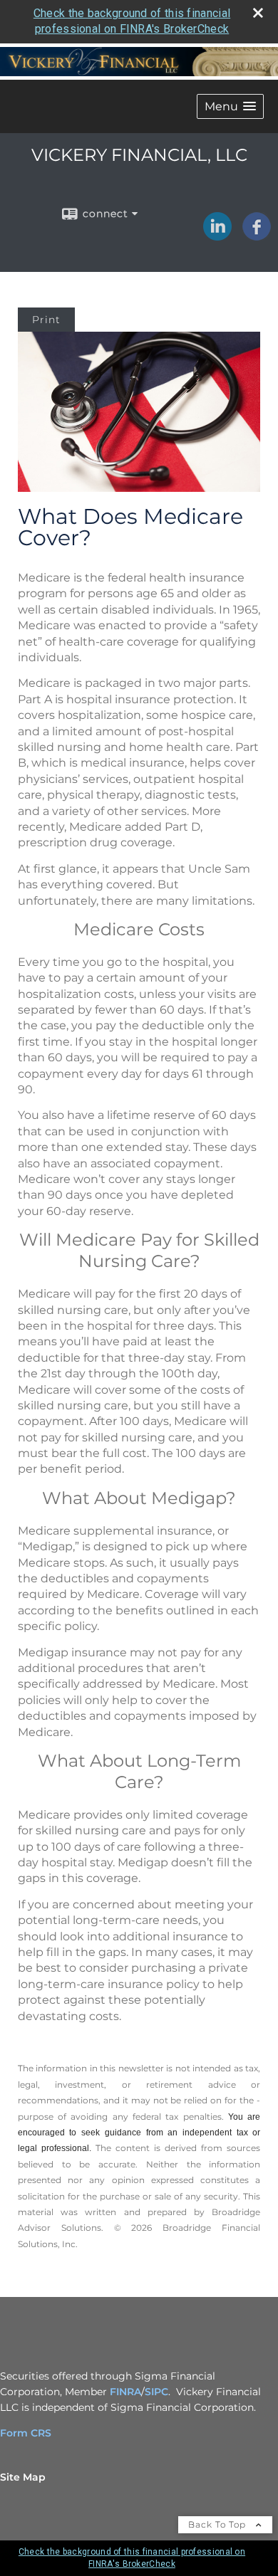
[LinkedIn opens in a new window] (217, 236)
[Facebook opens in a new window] (257, 236)
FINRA (125, 2392)
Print (46, 320)
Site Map (23, 2477)
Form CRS (26, 2433)
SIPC (156, 2392)
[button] (230, 106)
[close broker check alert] (258, 13)
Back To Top (218, 2524)
